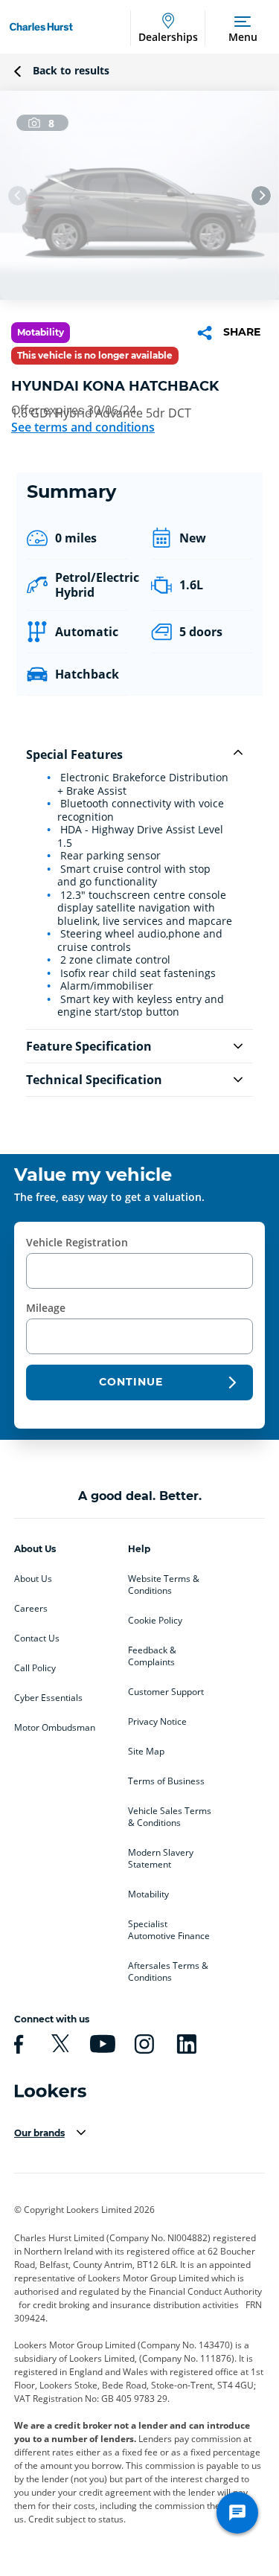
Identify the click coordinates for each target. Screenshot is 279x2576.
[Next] (261, 196)
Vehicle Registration (77, 1242)
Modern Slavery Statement (161, 1859)
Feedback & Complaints (152, 1656)
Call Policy (35, 1668)
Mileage (46, 1308)
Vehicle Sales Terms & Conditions (170, 1817)
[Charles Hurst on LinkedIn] (185, 2044)
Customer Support (166, 1692)
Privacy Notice (157, 1722)
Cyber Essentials (48, 1698)
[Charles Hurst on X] (58, 2044)
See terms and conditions (83, 427)
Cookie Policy (155, 1621)
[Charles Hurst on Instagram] (142, 2044)
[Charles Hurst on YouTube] (100, 2044)
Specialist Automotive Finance (169, 1930)
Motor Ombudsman (55, 1728)
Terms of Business (166, 1781)
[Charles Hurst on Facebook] (16, 2044)
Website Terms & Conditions (164, 1585)
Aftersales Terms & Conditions (168, 1972)
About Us (33, 1579)
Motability (148, 1894)
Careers (31, 1609)
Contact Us (37, 1638)
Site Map (146, 1752)
